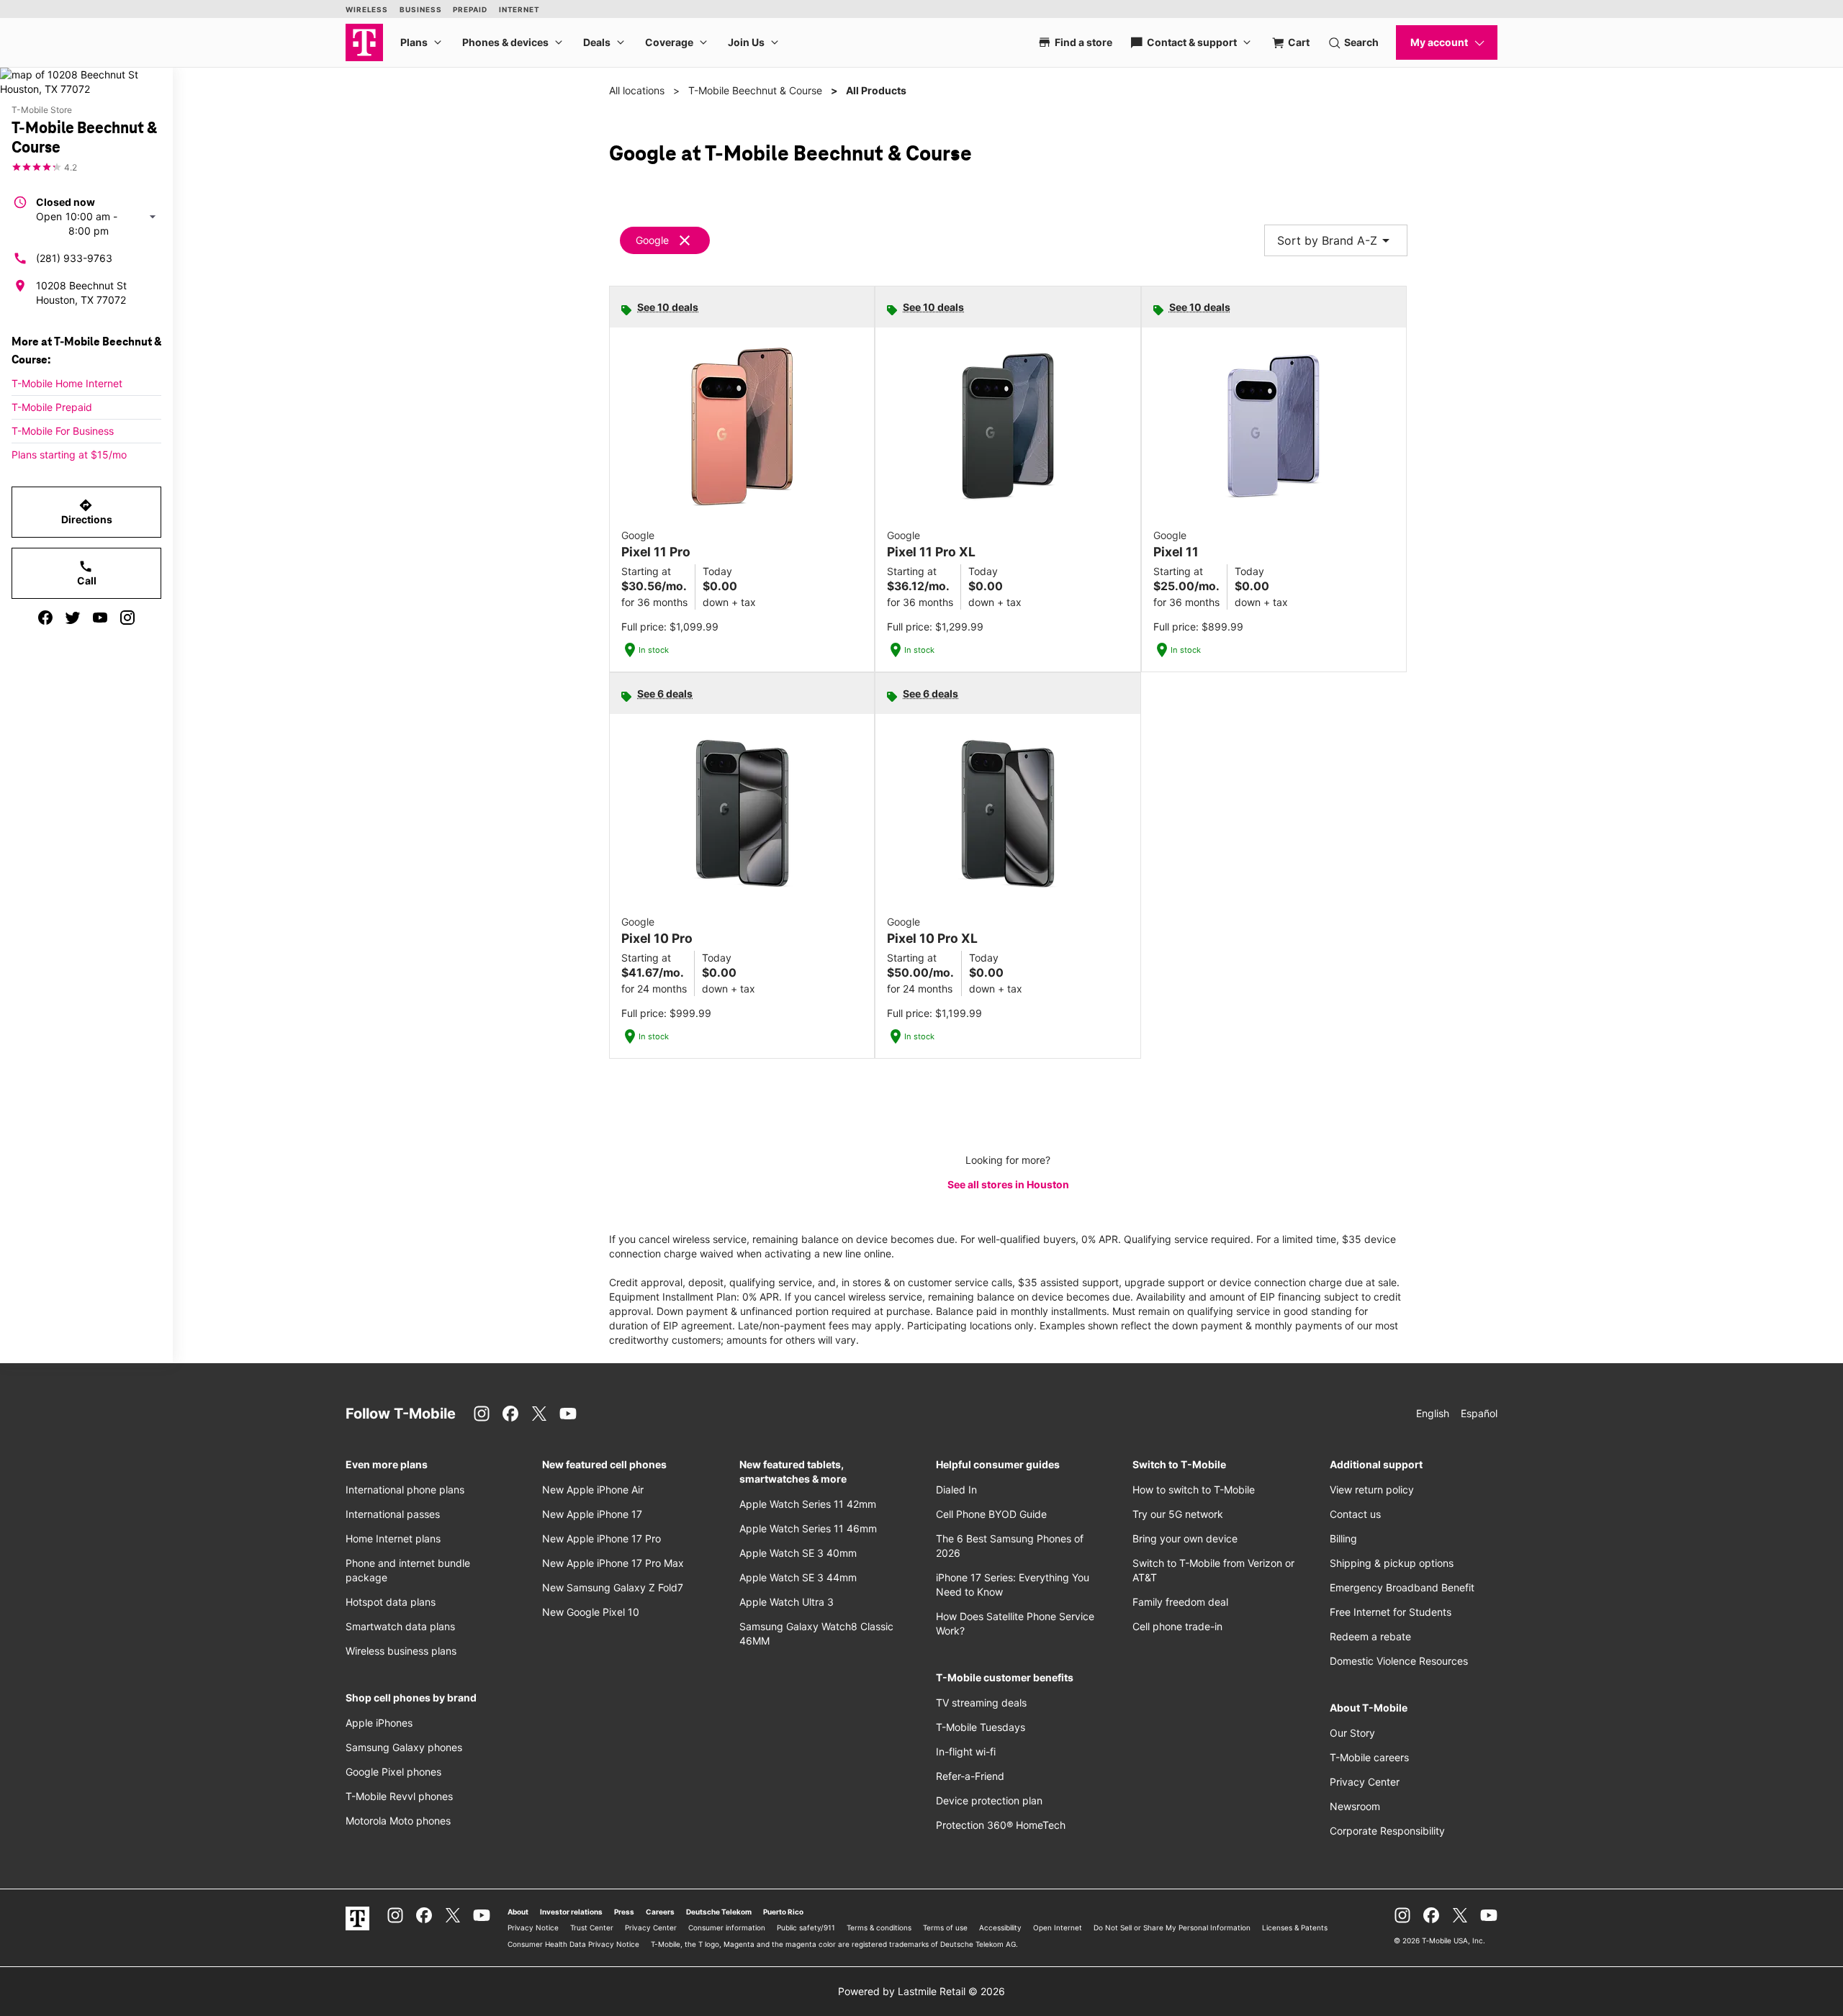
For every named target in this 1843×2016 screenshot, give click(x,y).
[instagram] (127, 618)
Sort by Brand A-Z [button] (1336, 240)
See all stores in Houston (1008, 1184)
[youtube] (100, 618)
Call (87, 573)
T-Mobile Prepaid (52, 407)
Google (652, 240)
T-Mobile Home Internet (67, 383)
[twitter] (73, 618)
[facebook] (45, 618)
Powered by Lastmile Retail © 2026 (921, 1991)
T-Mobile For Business (63, 431)
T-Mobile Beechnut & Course (755, 90)
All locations (637, 90)
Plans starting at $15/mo (69, 455)
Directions (87, 512)
